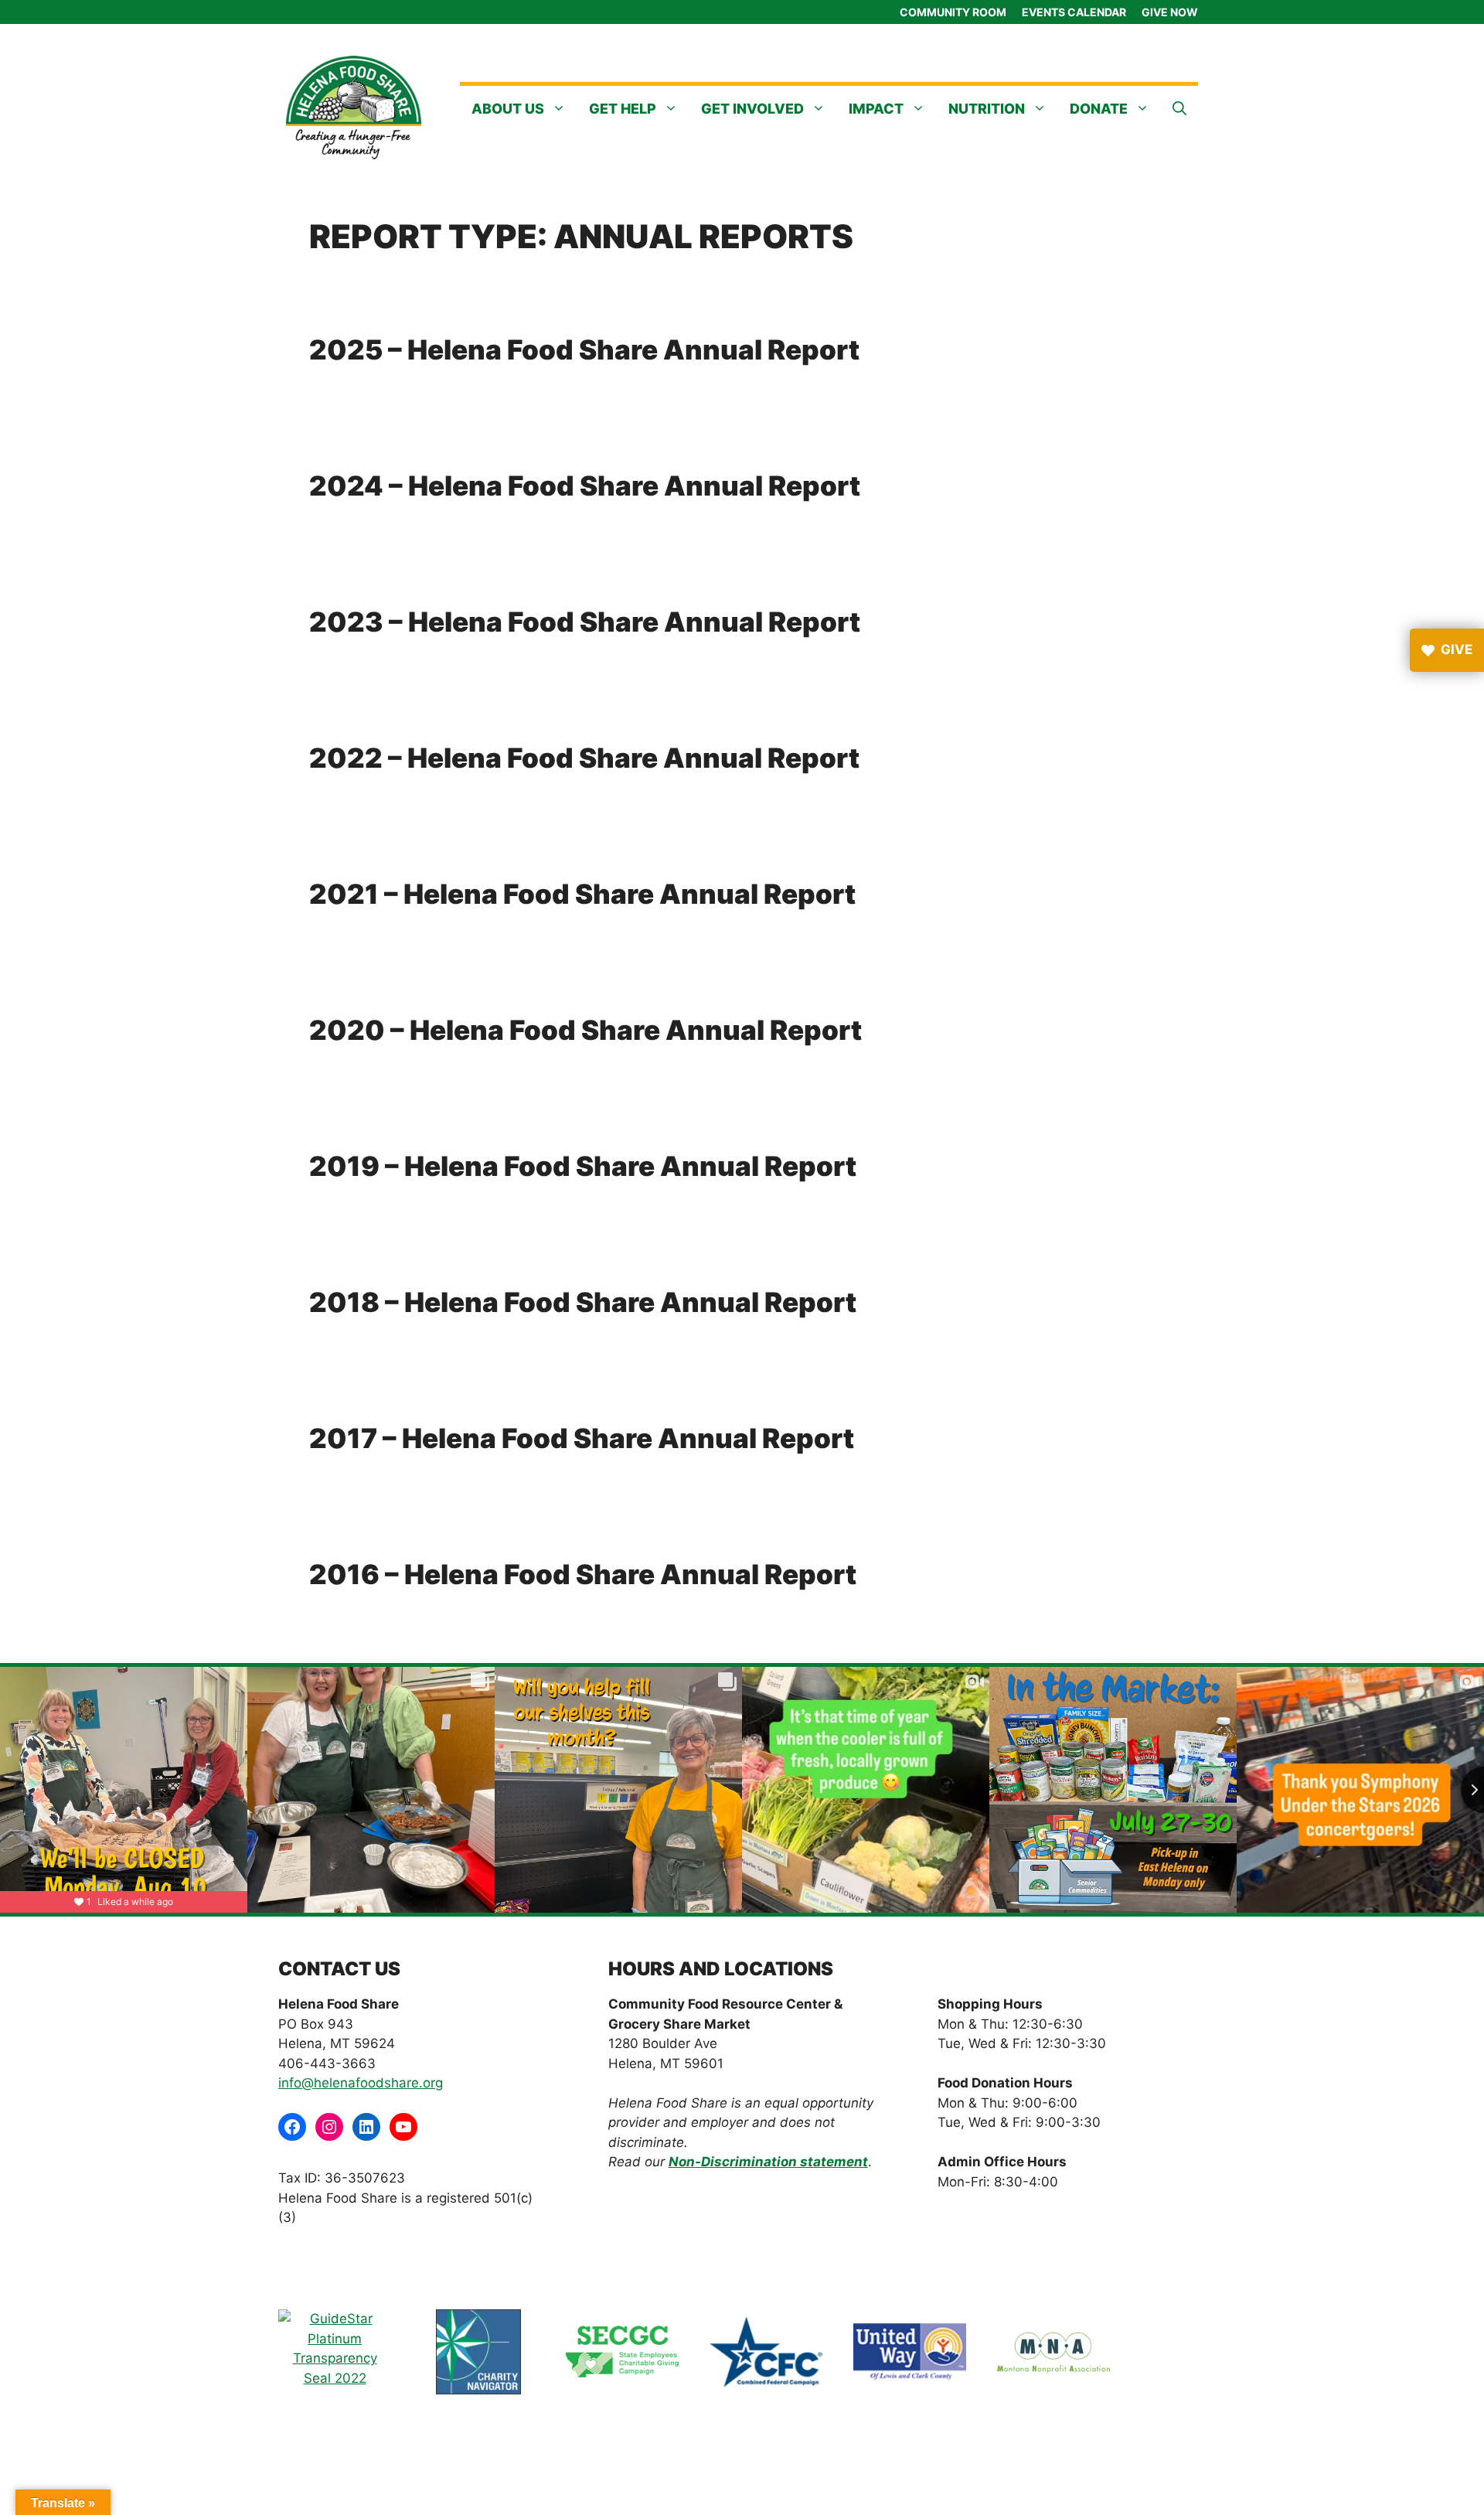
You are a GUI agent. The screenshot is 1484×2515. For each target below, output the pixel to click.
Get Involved (752, 109)
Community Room (953, 12)
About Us (508, 109)
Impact (876, 109)
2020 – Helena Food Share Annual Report (585, 1030)
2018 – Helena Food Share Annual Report (583, 1302)
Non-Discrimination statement (768, 2162)
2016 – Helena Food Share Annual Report (583, 1574)
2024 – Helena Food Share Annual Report (585, 486)
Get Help (623, 109)
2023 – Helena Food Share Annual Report (585, 622)
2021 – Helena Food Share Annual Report (582, 894)
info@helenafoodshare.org (361, 2083)
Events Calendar (1074, 12)
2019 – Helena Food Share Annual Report (583, 1166)
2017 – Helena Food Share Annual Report (582, 1438)
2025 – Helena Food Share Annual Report (584, 349)
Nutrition (987, 109)
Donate (1099, 109)
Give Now (1170, 12)
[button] (1179, 109)
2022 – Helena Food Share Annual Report (584, 758)
